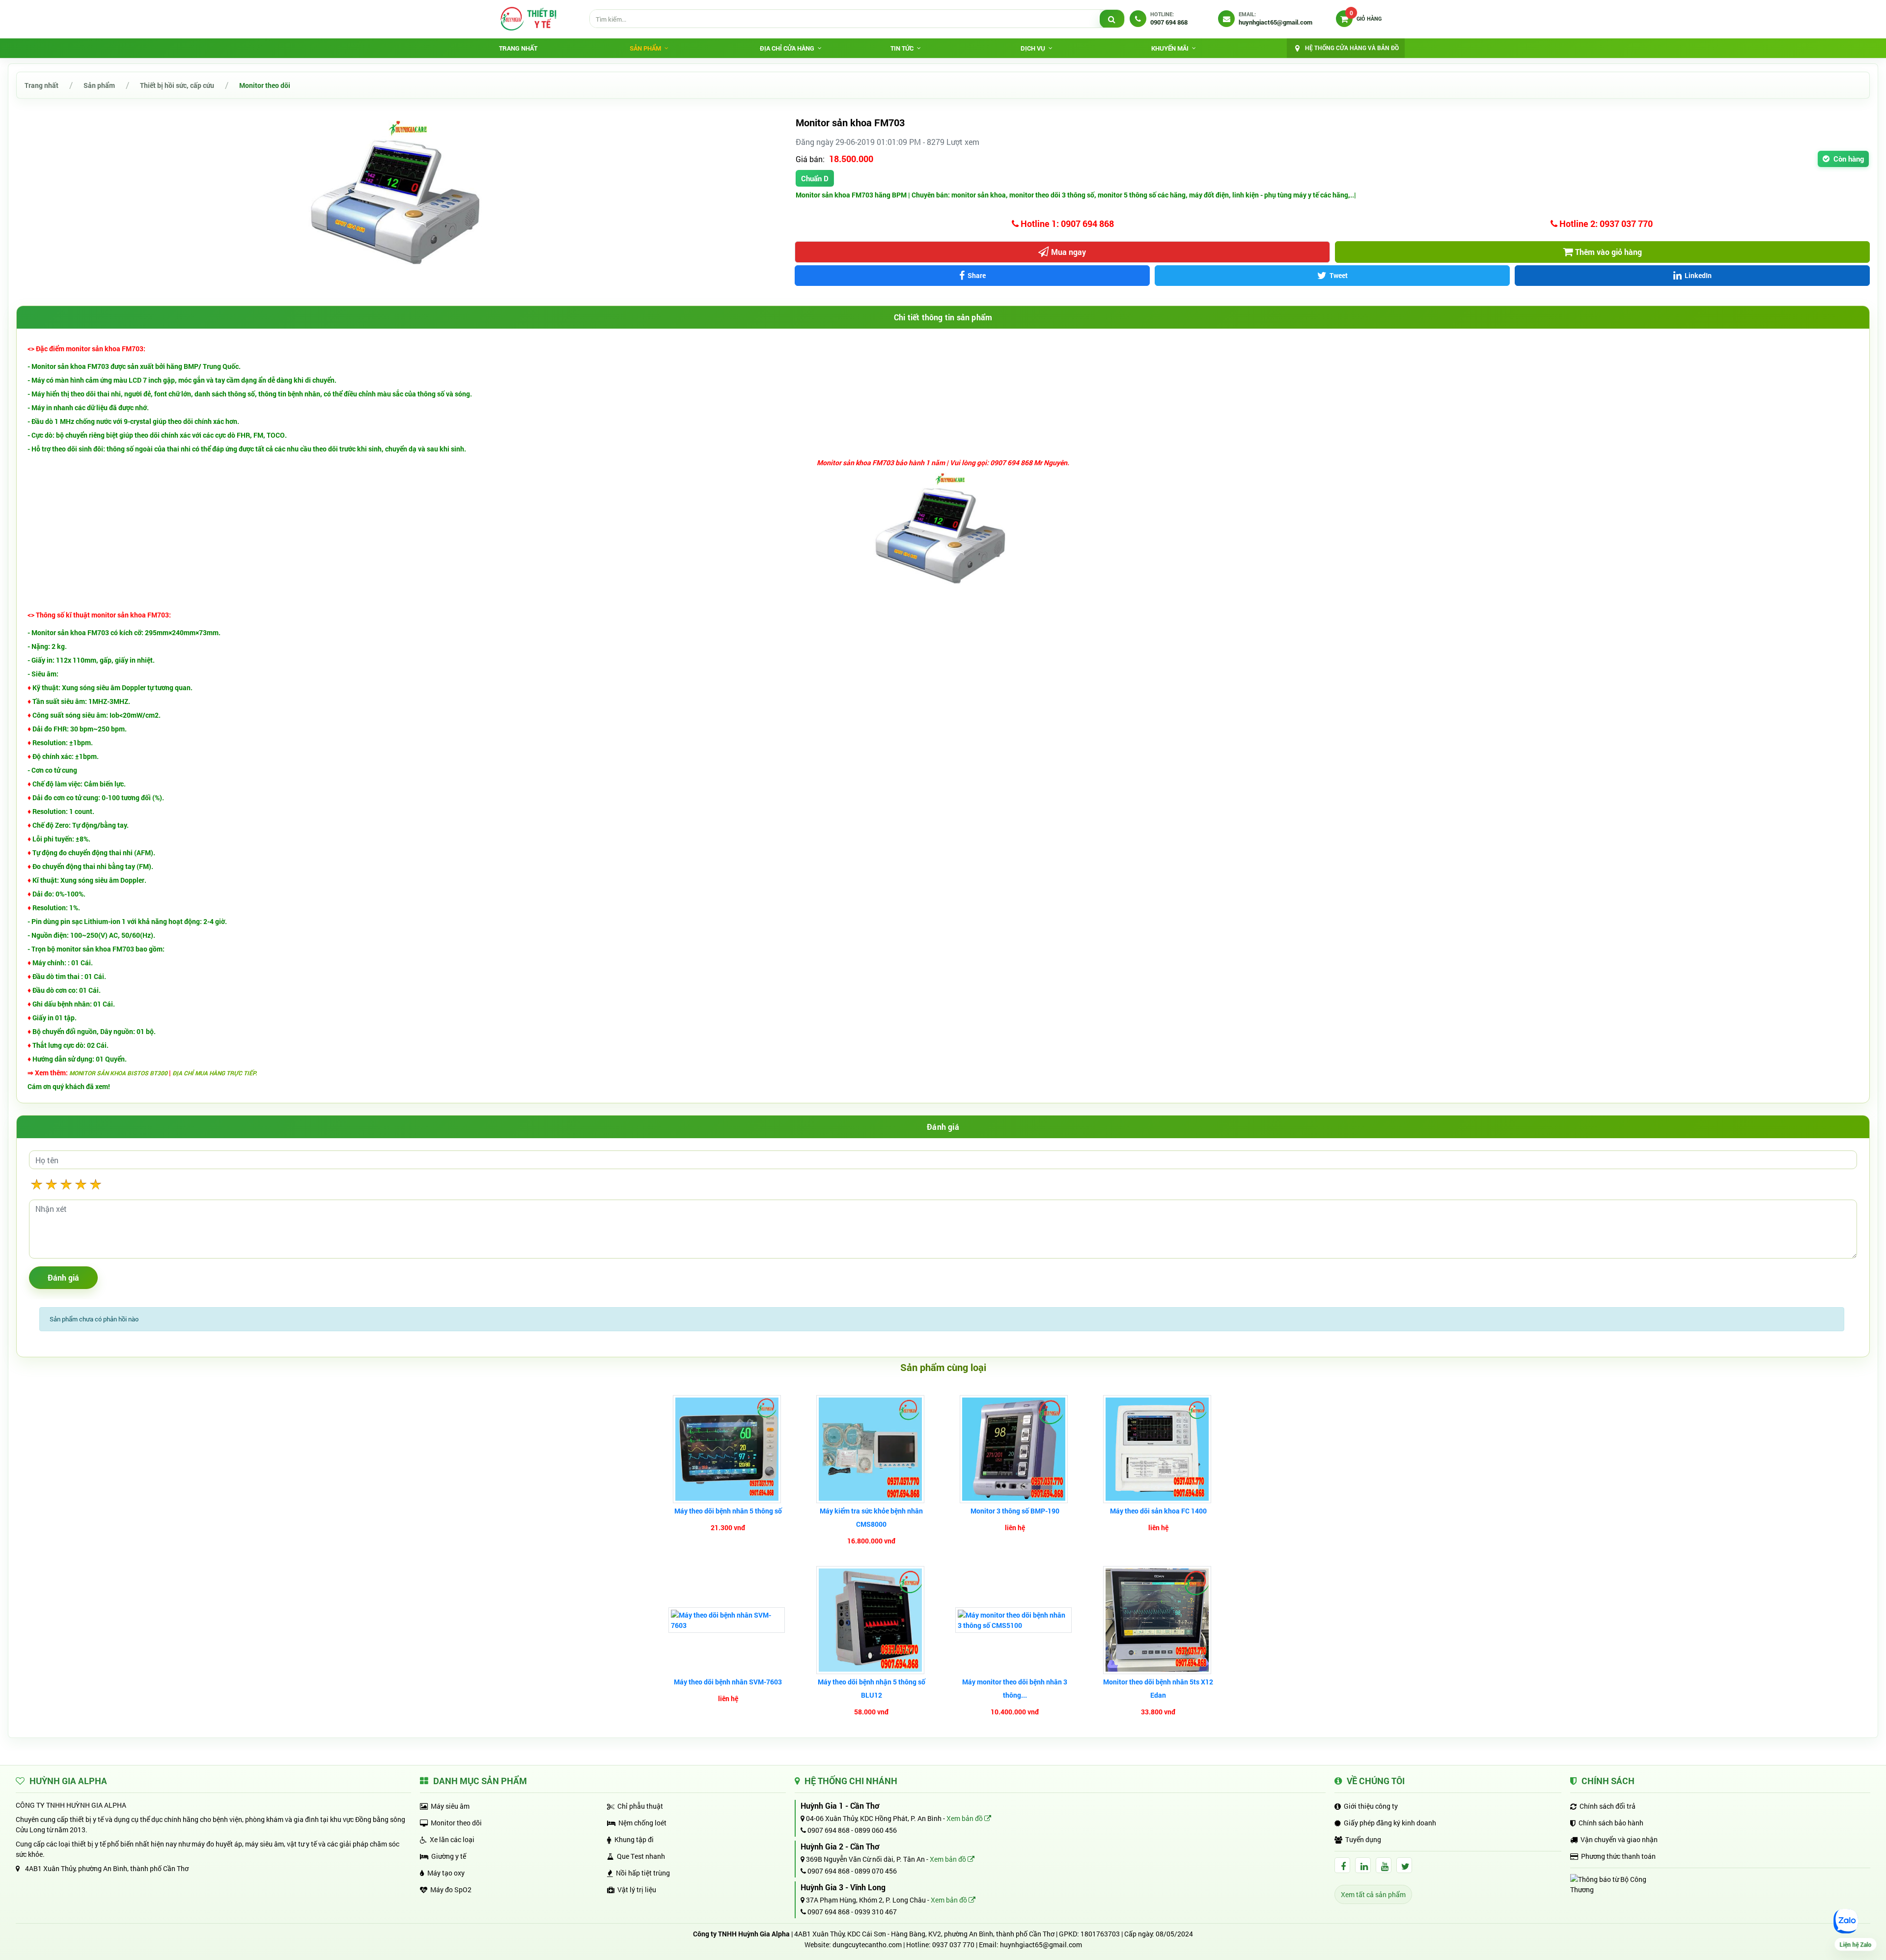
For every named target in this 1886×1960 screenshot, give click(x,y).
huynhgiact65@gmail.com (1041, 1945)
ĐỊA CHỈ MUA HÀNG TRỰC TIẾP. (215, 1073)
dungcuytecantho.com (867, 1945)
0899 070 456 (876, 1871)
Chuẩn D (815, 178)
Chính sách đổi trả (1608, 1806)
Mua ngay (1068, 252)
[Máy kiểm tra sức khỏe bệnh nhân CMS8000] (872, 1449)
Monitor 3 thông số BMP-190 (1015, 1511)
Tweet (1339, 275)
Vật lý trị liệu (637, 1890)
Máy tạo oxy (446, 1873)
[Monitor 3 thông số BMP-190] (1015, 1449)
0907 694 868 (828, 1830)
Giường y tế (449, 1856)
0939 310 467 (876, 1912)
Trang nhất (518, 48)
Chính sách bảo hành (1611, 1823)
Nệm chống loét (642, 1823)
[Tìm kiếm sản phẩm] (1112, 19)
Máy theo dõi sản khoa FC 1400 (1158, 1511)
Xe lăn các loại (452, 1839)
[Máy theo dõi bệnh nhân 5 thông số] (728, 1449)
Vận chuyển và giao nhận (1619, 1839)
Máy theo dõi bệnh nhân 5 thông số (728, 1511)
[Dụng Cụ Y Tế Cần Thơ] (528, 19)
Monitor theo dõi (265, 85)
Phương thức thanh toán (1618, 1856)
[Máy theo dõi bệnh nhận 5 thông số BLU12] (872, 1620)
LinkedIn (1698, 275)
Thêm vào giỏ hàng (1609, 252)
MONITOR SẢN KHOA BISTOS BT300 (119, 1073)
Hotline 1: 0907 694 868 (1066, 224)
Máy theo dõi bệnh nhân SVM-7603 (728, 1682)
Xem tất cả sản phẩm (1373, 1894)
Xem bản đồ (965, 1818)
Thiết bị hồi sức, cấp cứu (177, 85)
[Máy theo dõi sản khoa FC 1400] (1158, 1449)
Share (977, 275)
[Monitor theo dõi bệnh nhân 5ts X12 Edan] (1158, 1620)
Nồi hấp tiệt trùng (643, 1873)
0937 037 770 (953, 1945)
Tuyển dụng (1363, 1839)
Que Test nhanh (641, 1856)
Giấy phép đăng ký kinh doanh (1390, 1823)
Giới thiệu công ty (1371, 1806)
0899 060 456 (876, 1830)
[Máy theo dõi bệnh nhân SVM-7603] (728, 1620)
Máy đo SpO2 (451, 1890)
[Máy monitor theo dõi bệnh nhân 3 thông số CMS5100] (1015, 1620)
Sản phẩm (99, 85)
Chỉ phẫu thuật (640, 1806)
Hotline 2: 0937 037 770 (1605, 224)
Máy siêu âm (450, 1806)
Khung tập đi (634, 1839)
